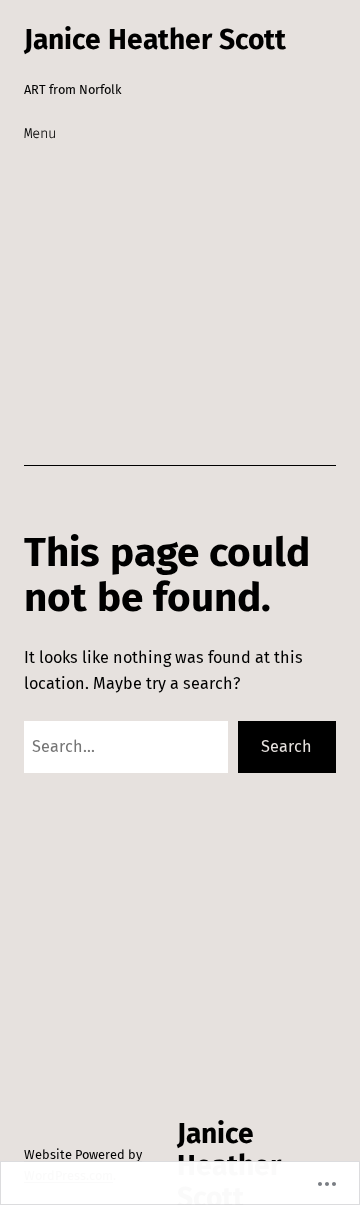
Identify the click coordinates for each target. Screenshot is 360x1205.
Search (286, 746)
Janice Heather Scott (155, 39)
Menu (40, 133)
